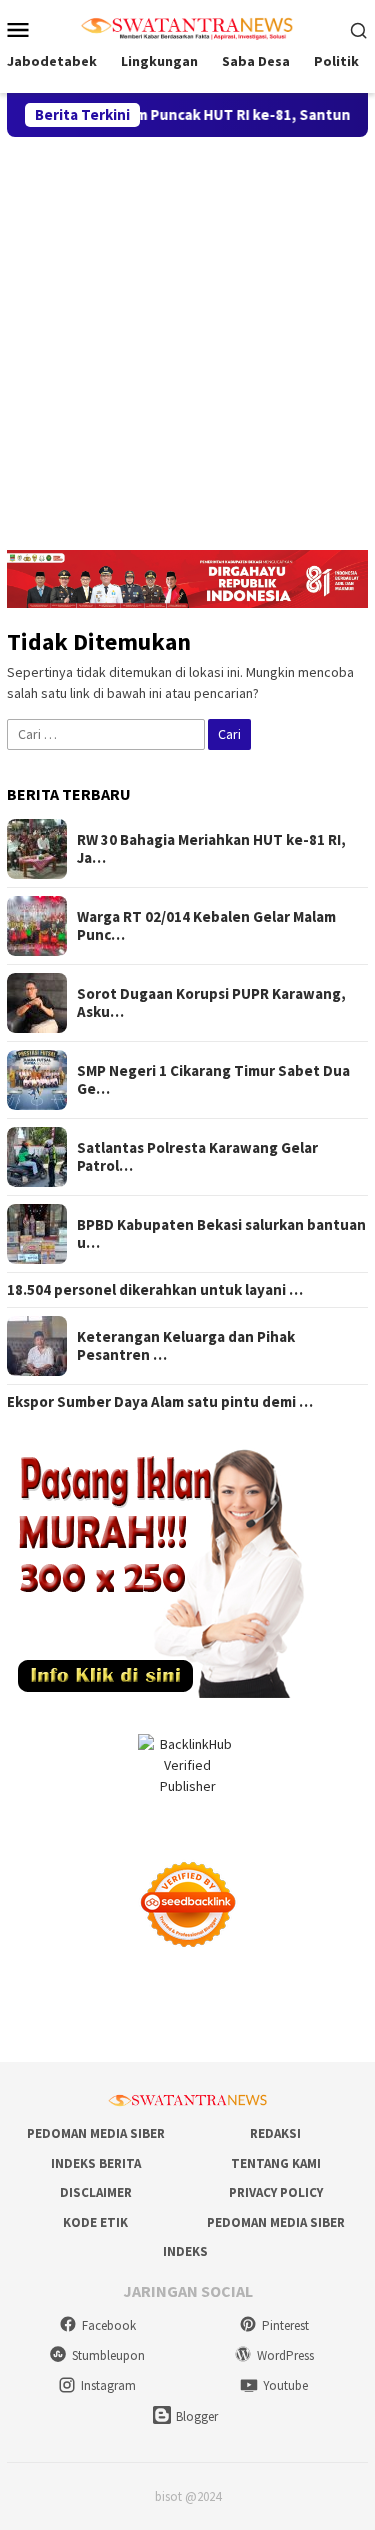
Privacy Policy (276, 2192)
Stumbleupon (108, 2355)
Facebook (109, 2325)
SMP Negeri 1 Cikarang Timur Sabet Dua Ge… (213, 1080)
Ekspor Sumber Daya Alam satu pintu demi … (160, 1402)
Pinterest (285, 2325)
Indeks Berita (96, 2163)
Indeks (185, 2251)
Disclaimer (96, 2192)
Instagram (108, 2385)
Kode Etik (95, 2222)
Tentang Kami (276, 2163)
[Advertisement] (187, 334)
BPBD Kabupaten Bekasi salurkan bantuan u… (221, 1234)
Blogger (197, 2416)
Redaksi (275, 2133)
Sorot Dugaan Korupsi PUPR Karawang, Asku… (211, 1003)
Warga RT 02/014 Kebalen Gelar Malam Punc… (206, 926)
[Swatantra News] (187, 27)
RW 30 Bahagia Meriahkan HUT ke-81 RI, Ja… (211, 849)
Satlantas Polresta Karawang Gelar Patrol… (197, 1157)
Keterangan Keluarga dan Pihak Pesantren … (186, 1346)
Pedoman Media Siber (96, 2133)
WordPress (285, 2355)
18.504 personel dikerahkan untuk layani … (155, 1290)
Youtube (285, 2385)
